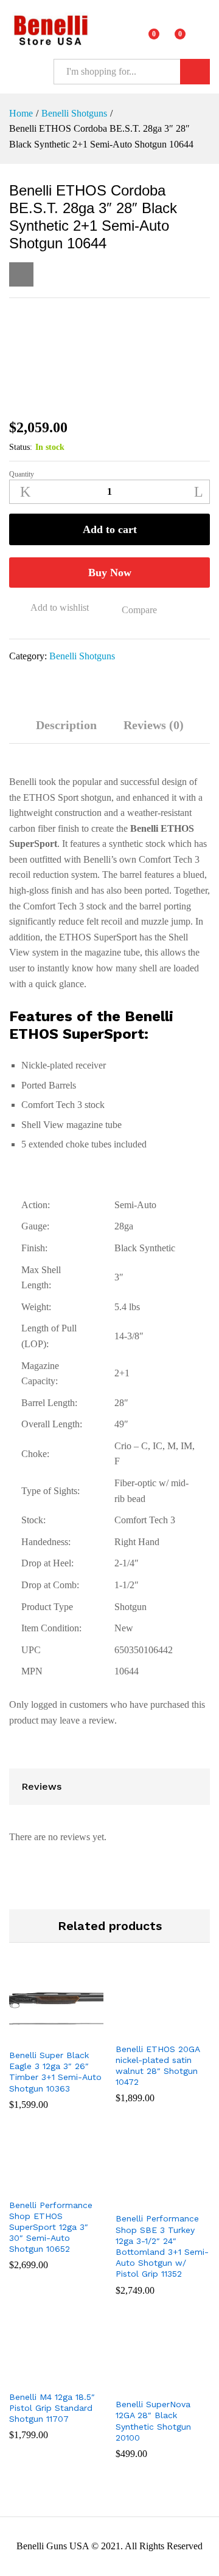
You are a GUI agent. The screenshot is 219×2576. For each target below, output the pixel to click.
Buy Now (110, 573)
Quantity (22, 474)
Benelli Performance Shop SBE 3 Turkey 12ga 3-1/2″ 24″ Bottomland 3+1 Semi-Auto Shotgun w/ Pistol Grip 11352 (162, 2246)
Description (66, 725)
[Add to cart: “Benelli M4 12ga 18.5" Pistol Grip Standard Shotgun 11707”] (41, 2377)
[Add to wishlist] (69, 2035)
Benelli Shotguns (82, 656)
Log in (203, 38)
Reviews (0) (154, 725)
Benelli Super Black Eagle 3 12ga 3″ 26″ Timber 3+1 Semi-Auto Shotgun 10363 (55, 2072)
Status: (21, 447)
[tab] (66, 731)
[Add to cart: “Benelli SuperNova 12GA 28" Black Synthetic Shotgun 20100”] (147, 2384)
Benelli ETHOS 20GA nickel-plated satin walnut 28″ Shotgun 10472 (158, 2066)
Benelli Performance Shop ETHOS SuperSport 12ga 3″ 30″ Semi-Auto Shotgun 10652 (51, 2227)
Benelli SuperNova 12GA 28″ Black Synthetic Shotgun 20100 (153, 2421)
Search (195, 72)
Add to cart (110, 529)
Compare (139, 610)
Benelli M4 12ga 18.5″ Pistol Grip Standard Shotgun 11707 (52, 2408)
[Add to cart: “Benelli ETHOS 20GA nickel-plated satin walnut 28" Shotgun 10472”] (147, 2029)
